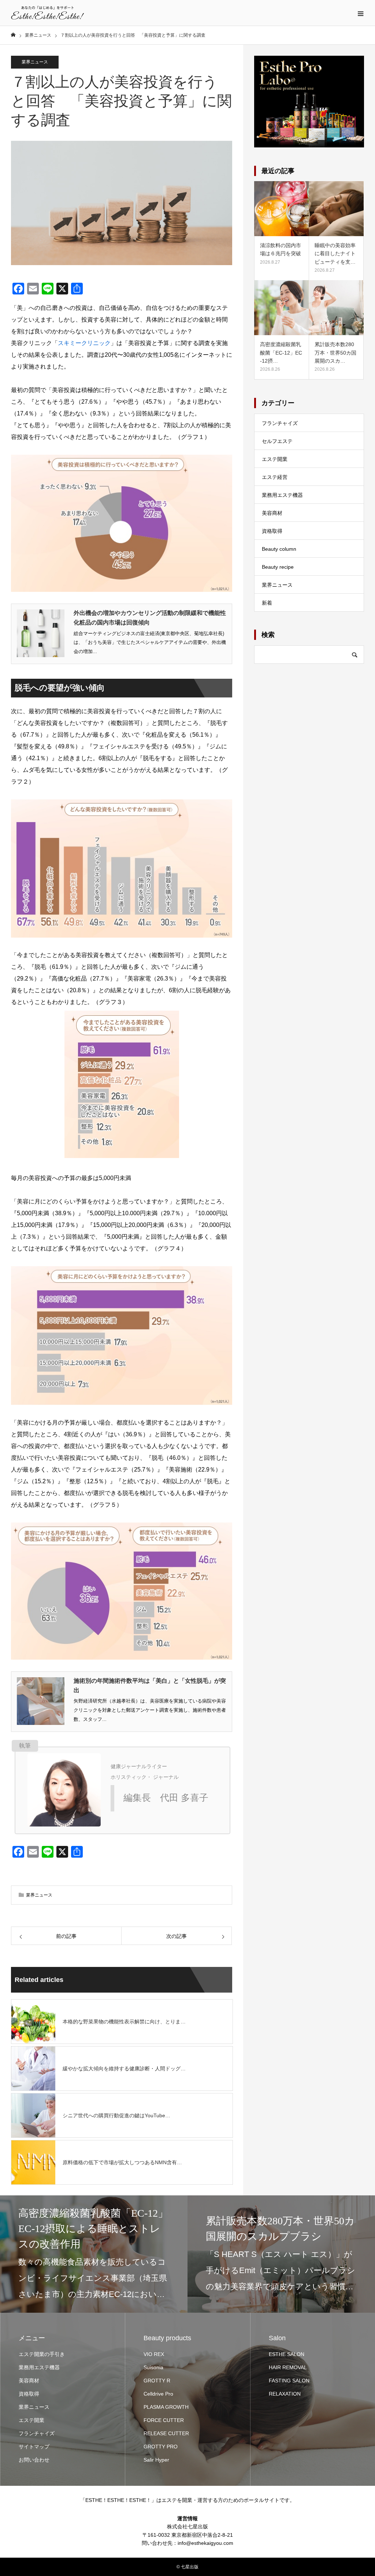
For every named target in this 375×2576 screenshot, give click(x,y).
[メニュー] (360, 13)
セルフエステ (277, 441)
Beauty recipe (278, 567)
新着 (267, 603)
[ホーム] (13, 35)
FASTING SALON (289, 2381)
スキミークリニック (84, 343)
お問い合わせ (34, 2460)
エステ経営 (275, 477)
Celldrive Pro (158, 2394)
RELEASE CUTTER (166, 2433)
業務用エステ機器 (282, 495)
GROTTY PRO (161, 2447)
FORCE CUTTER (164, 2420)
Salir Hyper (156, 2460)
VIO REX (154, 2354)
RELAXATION (285, 2394)
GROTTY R (157, 2381)
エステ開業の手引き (42, 2354)
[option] (94, 2254)
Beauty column (279, 549)
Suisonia (153, 2367)
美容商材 (272, 513)
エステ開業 (275, 459)
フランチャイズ (280, 423)
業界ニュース (35, 62)
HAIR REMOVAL (288, 2367)
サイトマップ (34, 2447)
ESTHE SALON (287, 2354)
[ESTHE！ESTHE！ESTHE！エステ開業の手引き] (48, 13)
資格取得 (272, 531)
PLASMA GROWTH (166, 2407)
